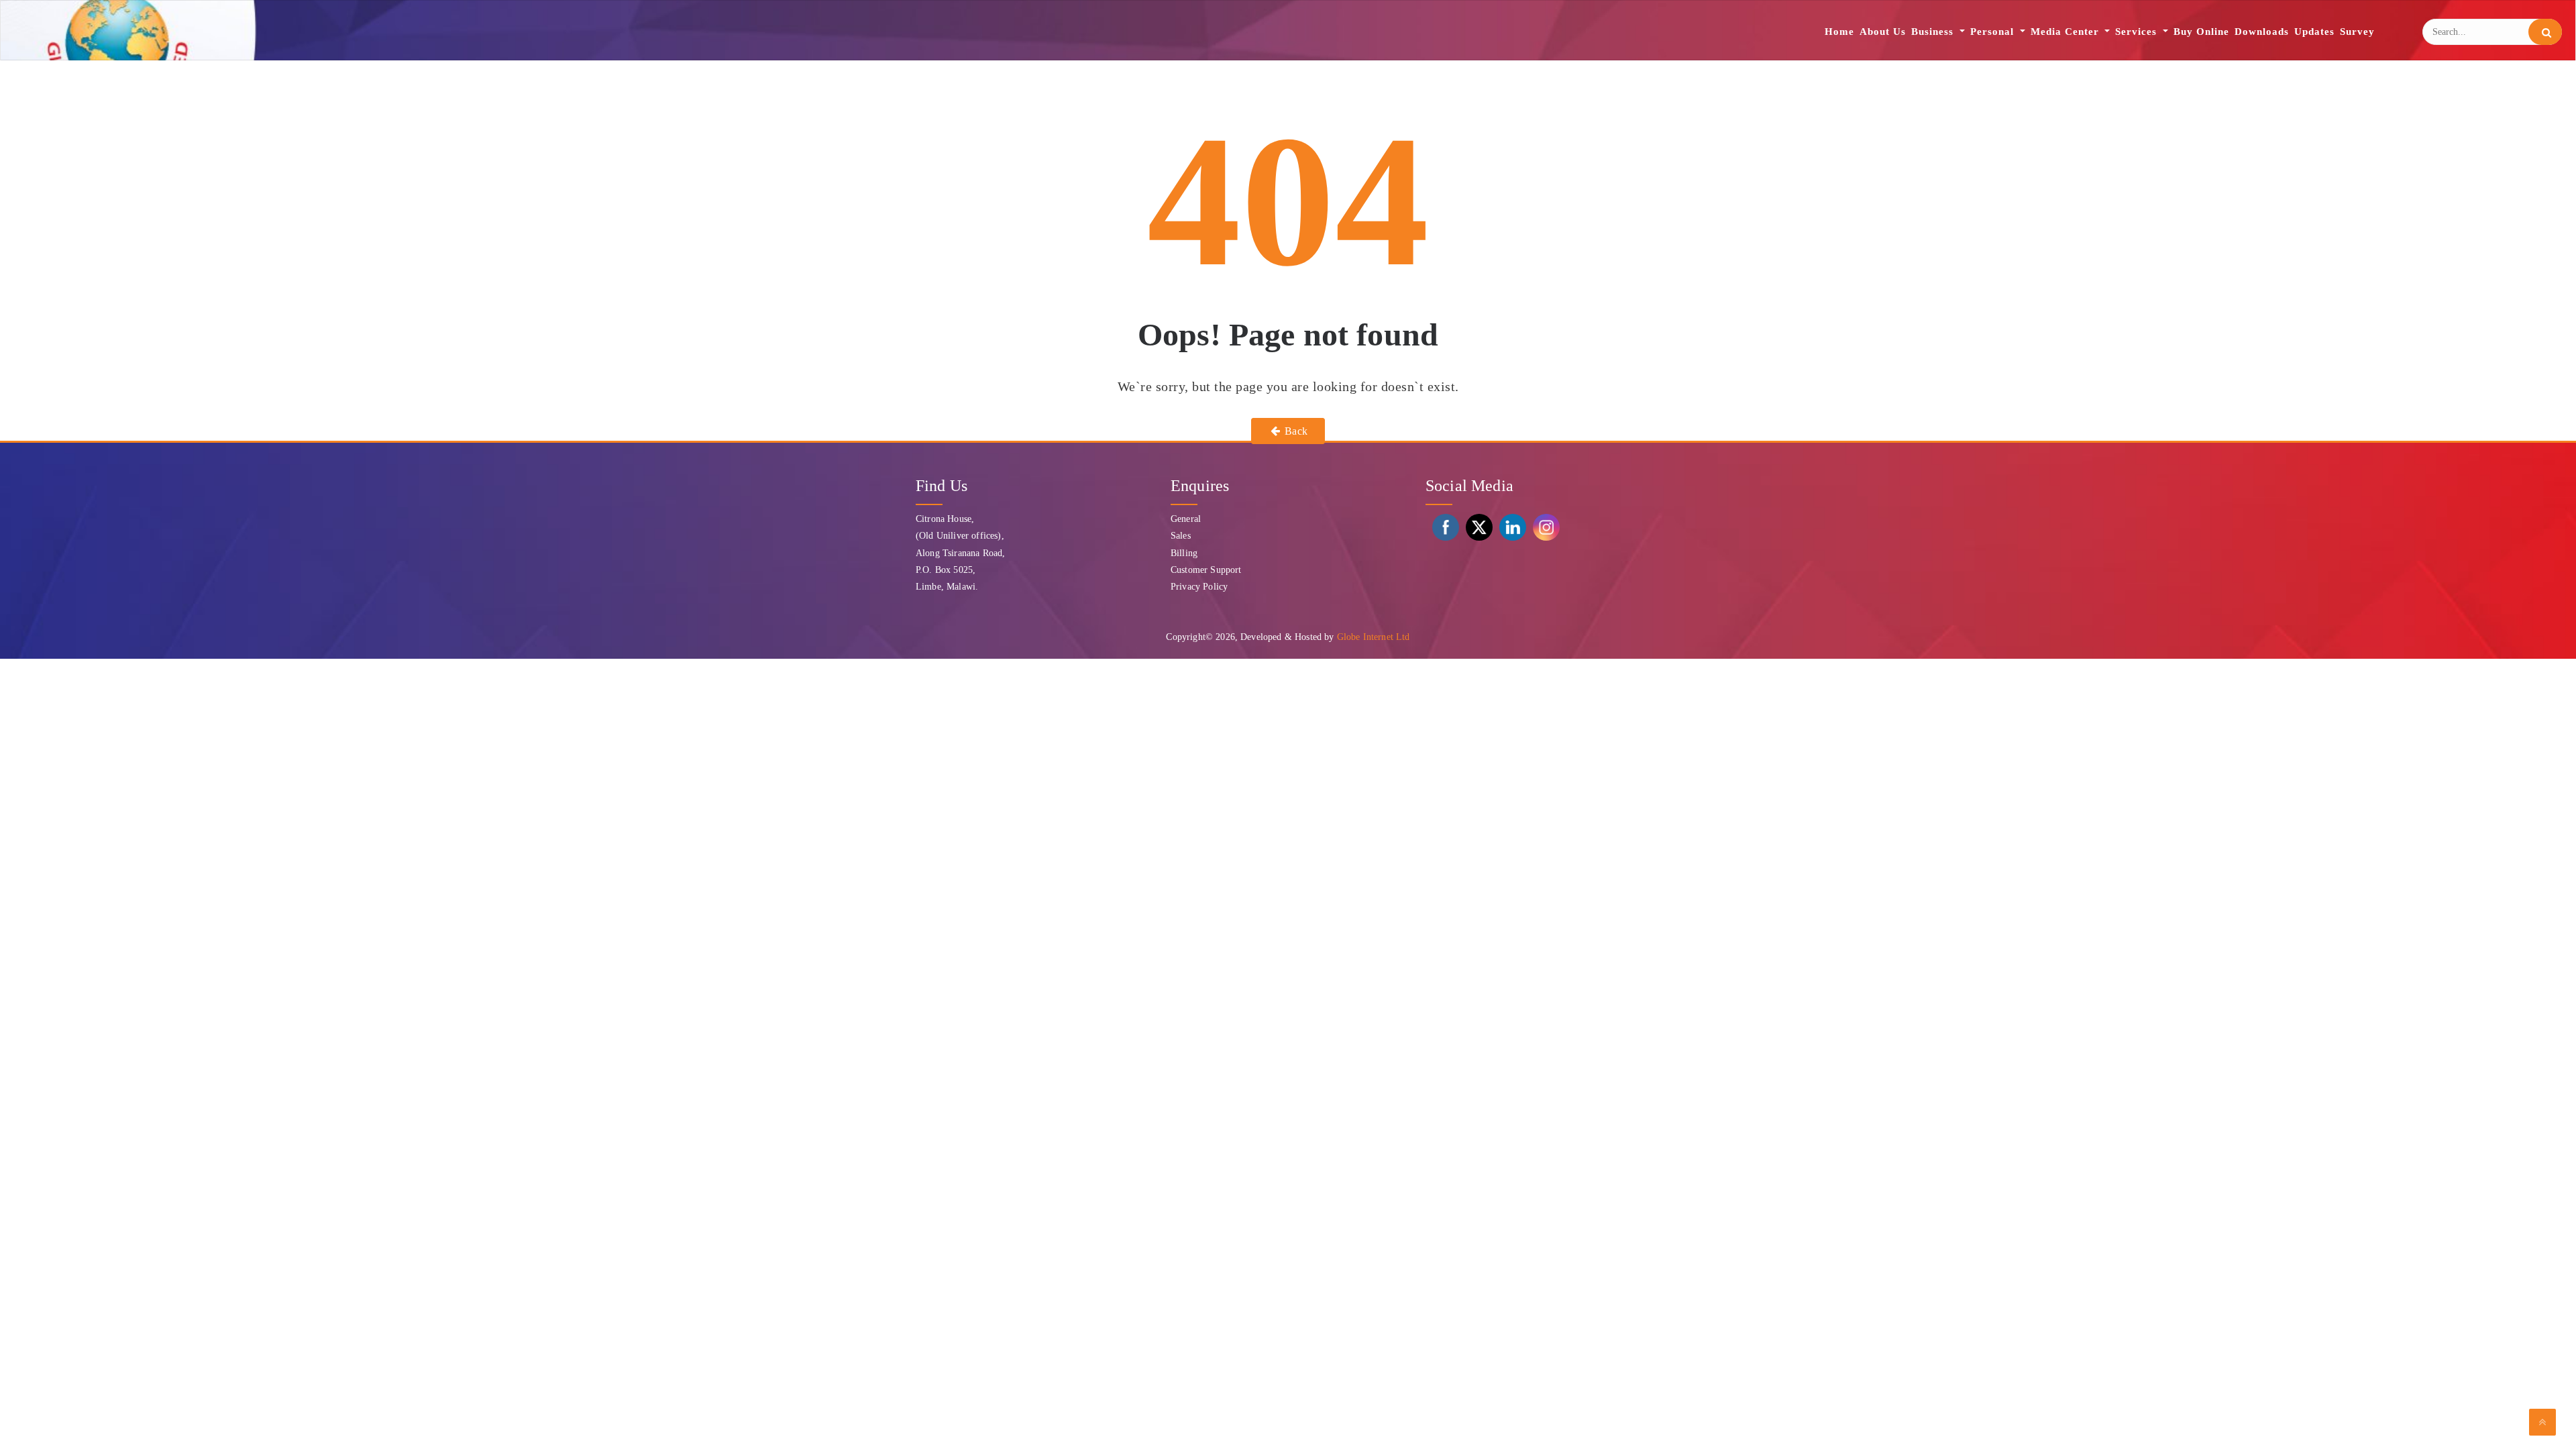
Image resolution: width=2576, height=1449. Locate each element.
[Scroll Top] (2542, 1422)
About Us (1883, 32)
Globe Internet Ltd (1374, 637)
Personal (1994, 32)
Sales (1181, 536)
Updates (2314, 32)
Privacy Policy (1199, 587)
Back (1295, 431)
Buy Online (2201, 32)
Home (1839, 32)
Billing (1184, 553)
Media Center (2067, 32)
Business (1934, 32)
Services (2138, 32)
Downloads (2262, 32)
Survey (2357, 32)
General (1186, 519)
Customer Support (1206, 570)
